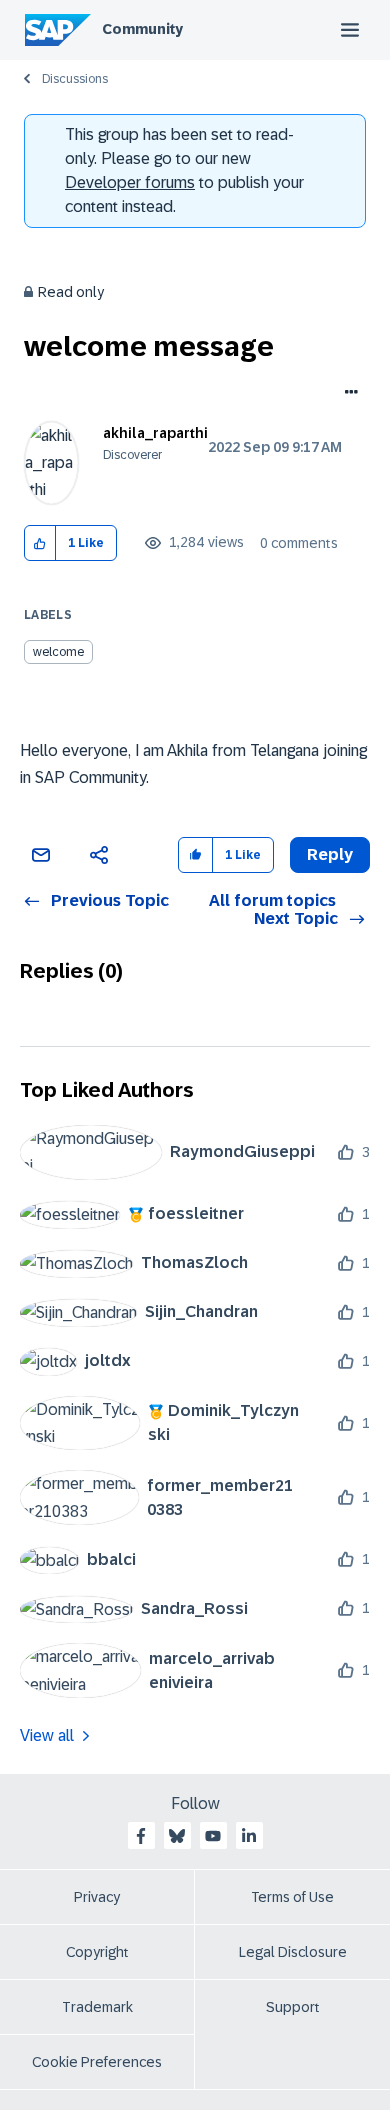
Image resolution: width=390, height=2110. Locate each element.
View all (47, 1735)
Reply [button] (330, 854)
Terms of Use (292, 1897)
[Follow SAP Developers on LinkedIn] (249, 1836)
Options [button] (347, 394)
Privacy (97, 1897)
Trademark (97, 2007)
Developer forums (130, 182)
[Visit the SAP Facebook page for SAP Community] (141, 1836)
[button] (40, 543)
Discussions (75, 79)
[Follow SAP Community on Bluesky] (177, 1836)
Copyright (97, 1952)
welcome (58, 652)
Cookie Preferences (97, 2062)
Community (142, 29)
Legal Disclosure (293, 1952)
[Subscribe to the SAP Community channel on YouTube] (213, 1836)
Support (293, 2007)
